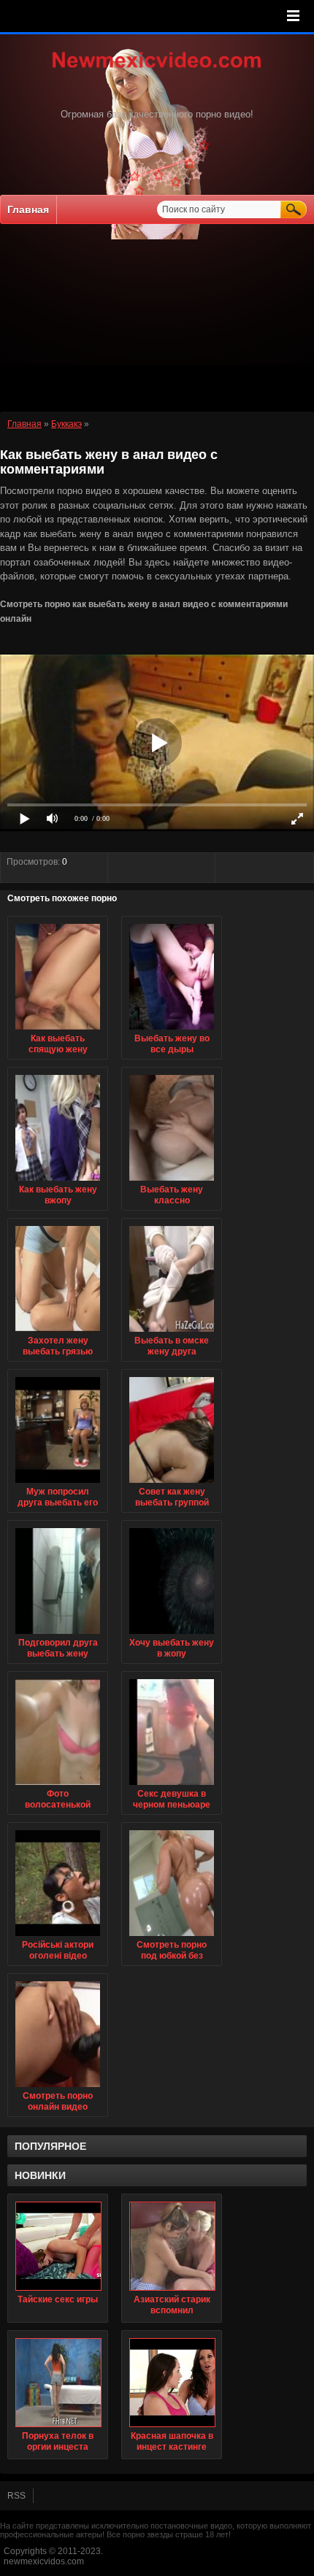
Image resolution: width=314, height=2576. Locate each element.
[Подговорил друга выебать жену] (58, 1635)
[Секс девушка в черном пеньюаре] (172, 1786)
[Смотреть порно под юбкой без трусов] (172, 1937)
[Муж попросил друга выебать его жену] (58, 1484)
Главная (28, 209)
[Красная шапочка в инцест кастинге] (172, 2383)
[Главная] (157, 69)
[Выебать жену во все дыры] (172, 1030)
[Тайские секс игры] (58, 2246)
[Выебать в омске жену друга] (172, 1333)
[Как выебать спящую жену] (58, 1030)
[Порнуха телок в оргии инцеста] (58, 2383)
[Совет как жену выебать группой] (172, 1484)
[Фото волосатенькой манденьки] (58, 1786)
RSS (16, 2496)
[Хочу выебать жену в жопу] (172, 1635)
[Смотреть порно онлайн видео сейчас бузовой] (58, 2088)
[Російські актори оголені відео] (58, 1937)
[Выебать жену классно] (172, 1181)
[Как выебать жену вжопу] (58, 1181)
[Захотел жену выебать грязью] (58, 1333)
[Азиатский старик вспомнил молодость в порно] (172, 2246)
